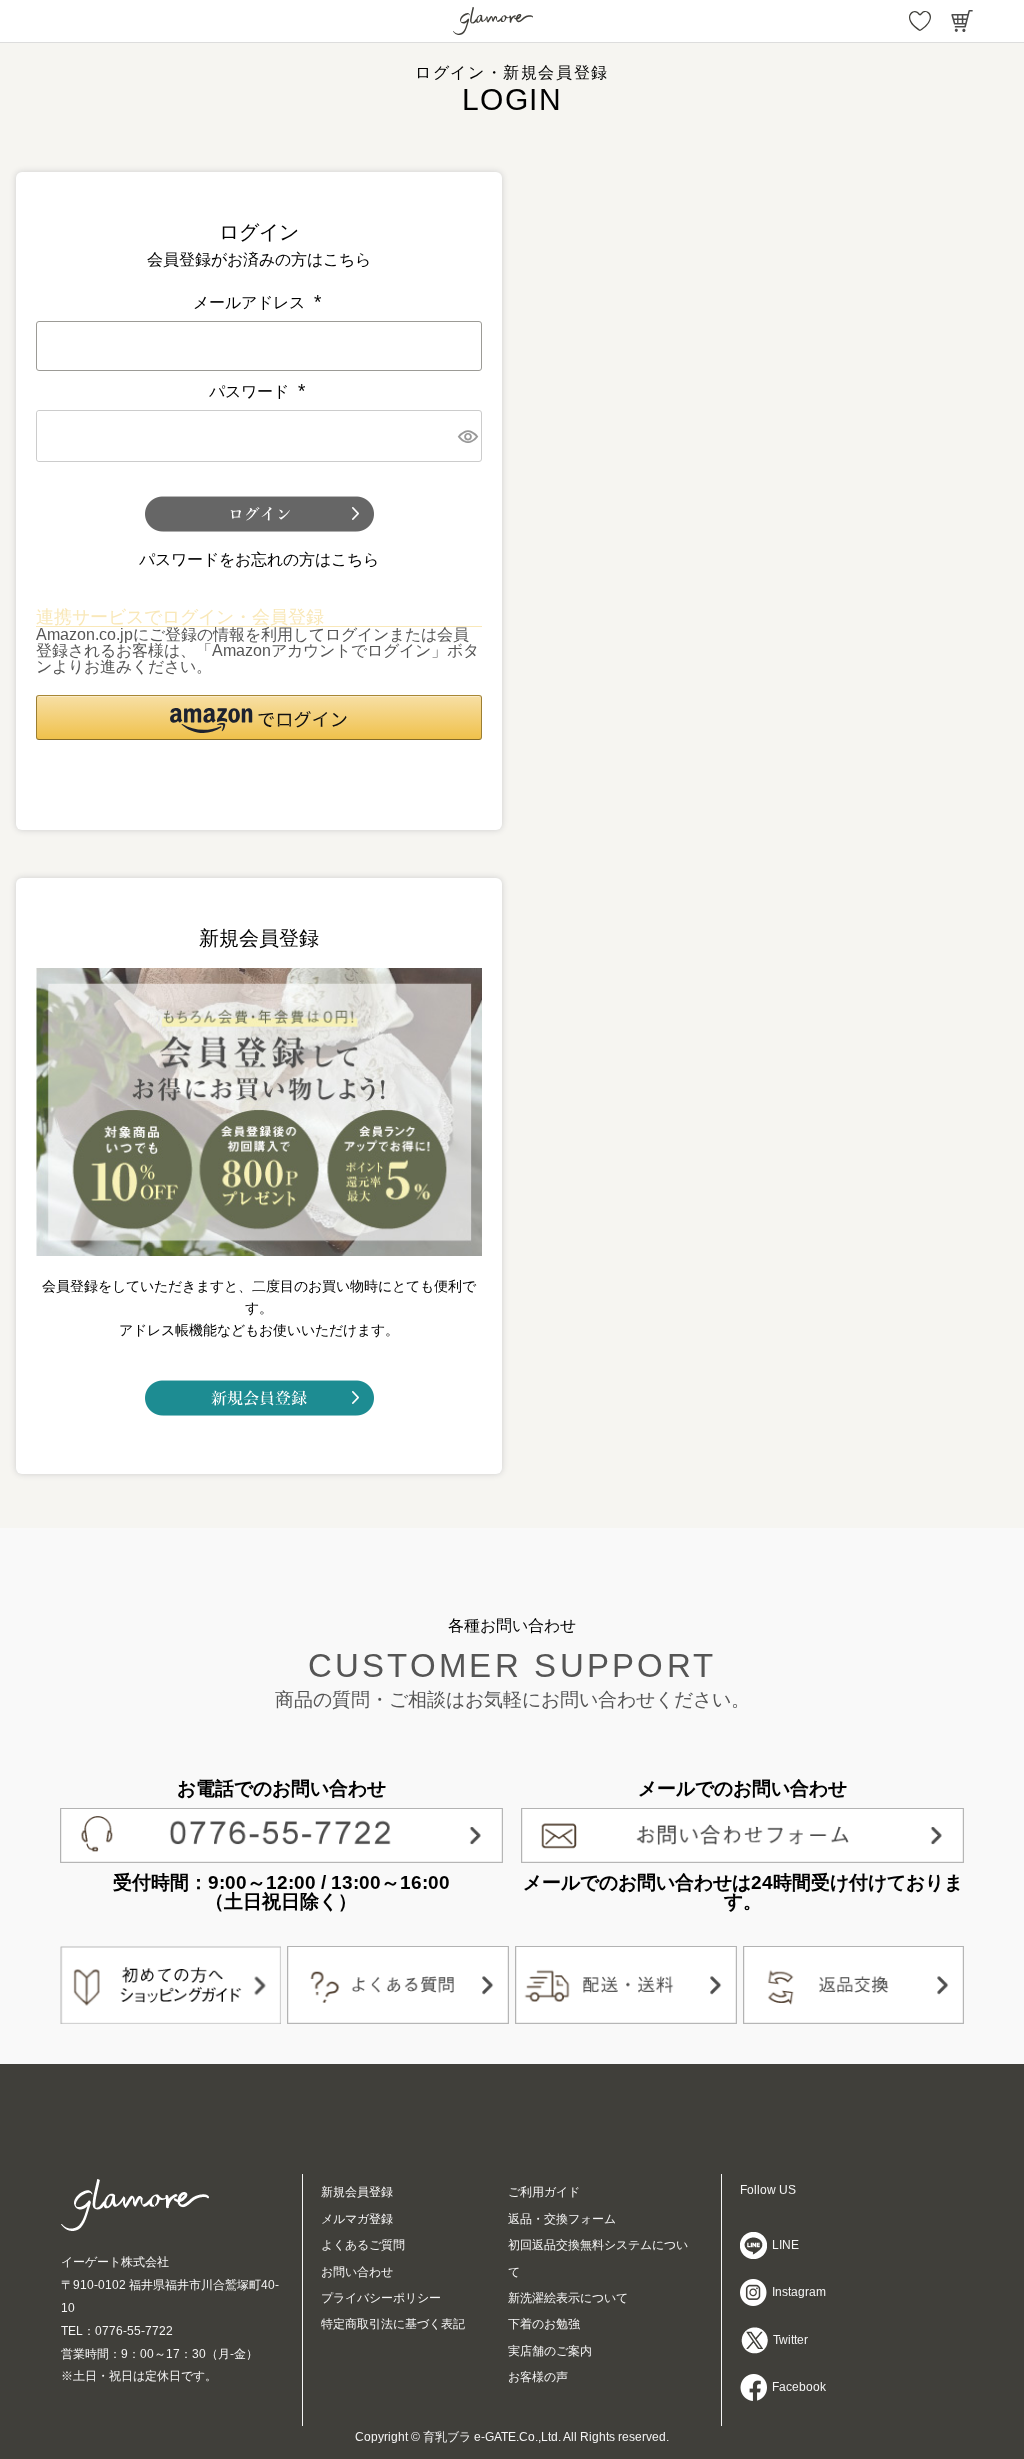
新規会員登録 (357, 2192)
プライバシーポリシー (381, 2298)
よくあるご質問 (363, 2245)
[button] (259, 717)
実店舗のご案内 (550, 2351)
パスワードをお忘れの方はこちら (259, 559)
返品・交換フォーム (562, 2219)
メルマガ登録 (357, 2219)
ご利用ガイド (544, 2192)
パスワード (259, 391)
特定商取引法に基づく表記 (393, 2324)
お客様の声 (538, 2377)
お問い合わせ (357, 2272)
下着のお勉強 (544, 2324)
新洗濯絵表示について (568, 2298)
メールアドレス (259, 302)
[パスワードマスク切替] (467, 436)
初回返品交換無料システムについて (598, 2258)
